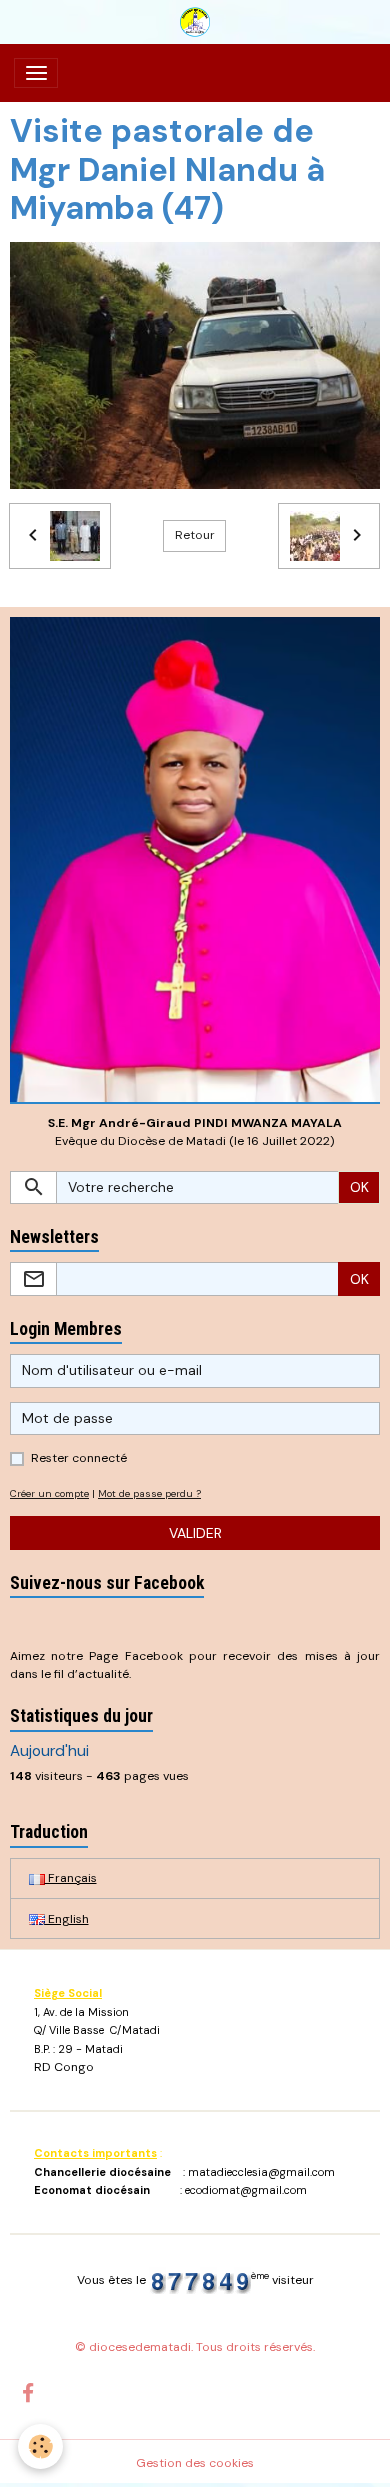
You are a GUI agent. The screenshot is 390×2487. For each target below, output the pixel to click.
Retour (195, 535)
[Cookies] (40, 2446)
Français (71, 1878)
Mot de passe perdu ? (149, 1493)
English (67, 1919)
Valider (195, 1533)
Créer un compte (49, 1493)
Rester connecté (79, 1458)
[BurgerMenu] (36, 73)
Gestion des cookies (195, 2463)
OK (359, 1187)
